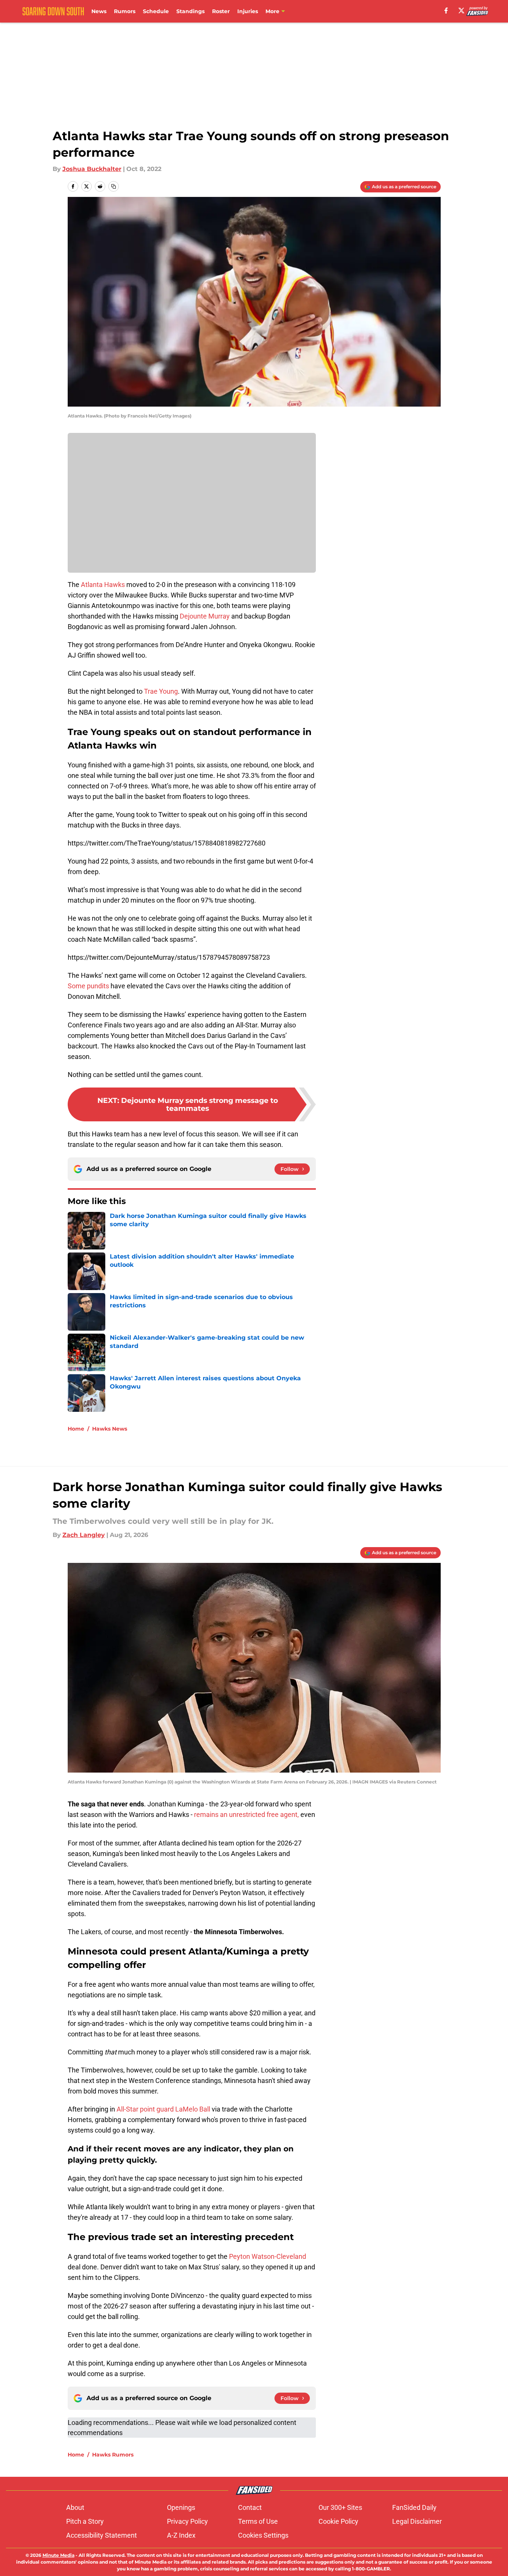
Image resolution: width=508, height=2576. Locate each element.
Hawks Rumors (113, 2455)
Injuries (248, 11)
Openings (181, 2507)
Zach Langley (84, 1535)
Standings (190, 11)
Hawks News (110, 1429)
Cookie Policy (338, 2521)
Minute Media (58, 2555)
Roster (221, 11)
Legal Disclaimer (417, 2521)
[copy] (114, 186)
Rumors (125, 11)
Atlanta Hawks (103, 585)
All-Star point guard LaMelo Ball (163, 2109)
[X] (461, 11)
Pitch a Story (85, 2521)
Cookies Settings (263, 2535)
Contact (250, 2507)
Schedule (156, 11)
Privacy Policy (187, 2521)
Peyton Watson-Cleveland (268, 2256)
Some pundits (88, 986)
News (99, 11)
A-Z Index (181, 2535)
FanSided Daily (414, 2507)
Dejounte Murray (205, 616)
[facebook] (446, 11)
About (75, 2507)
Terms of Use (258, 2521)
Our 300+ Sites (340, 2507)
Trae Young (161, 691)
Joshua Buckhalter (92, 169)
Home (76, 1429)
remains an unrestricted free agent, (246, 1814)
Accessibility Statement (102, 2535)
